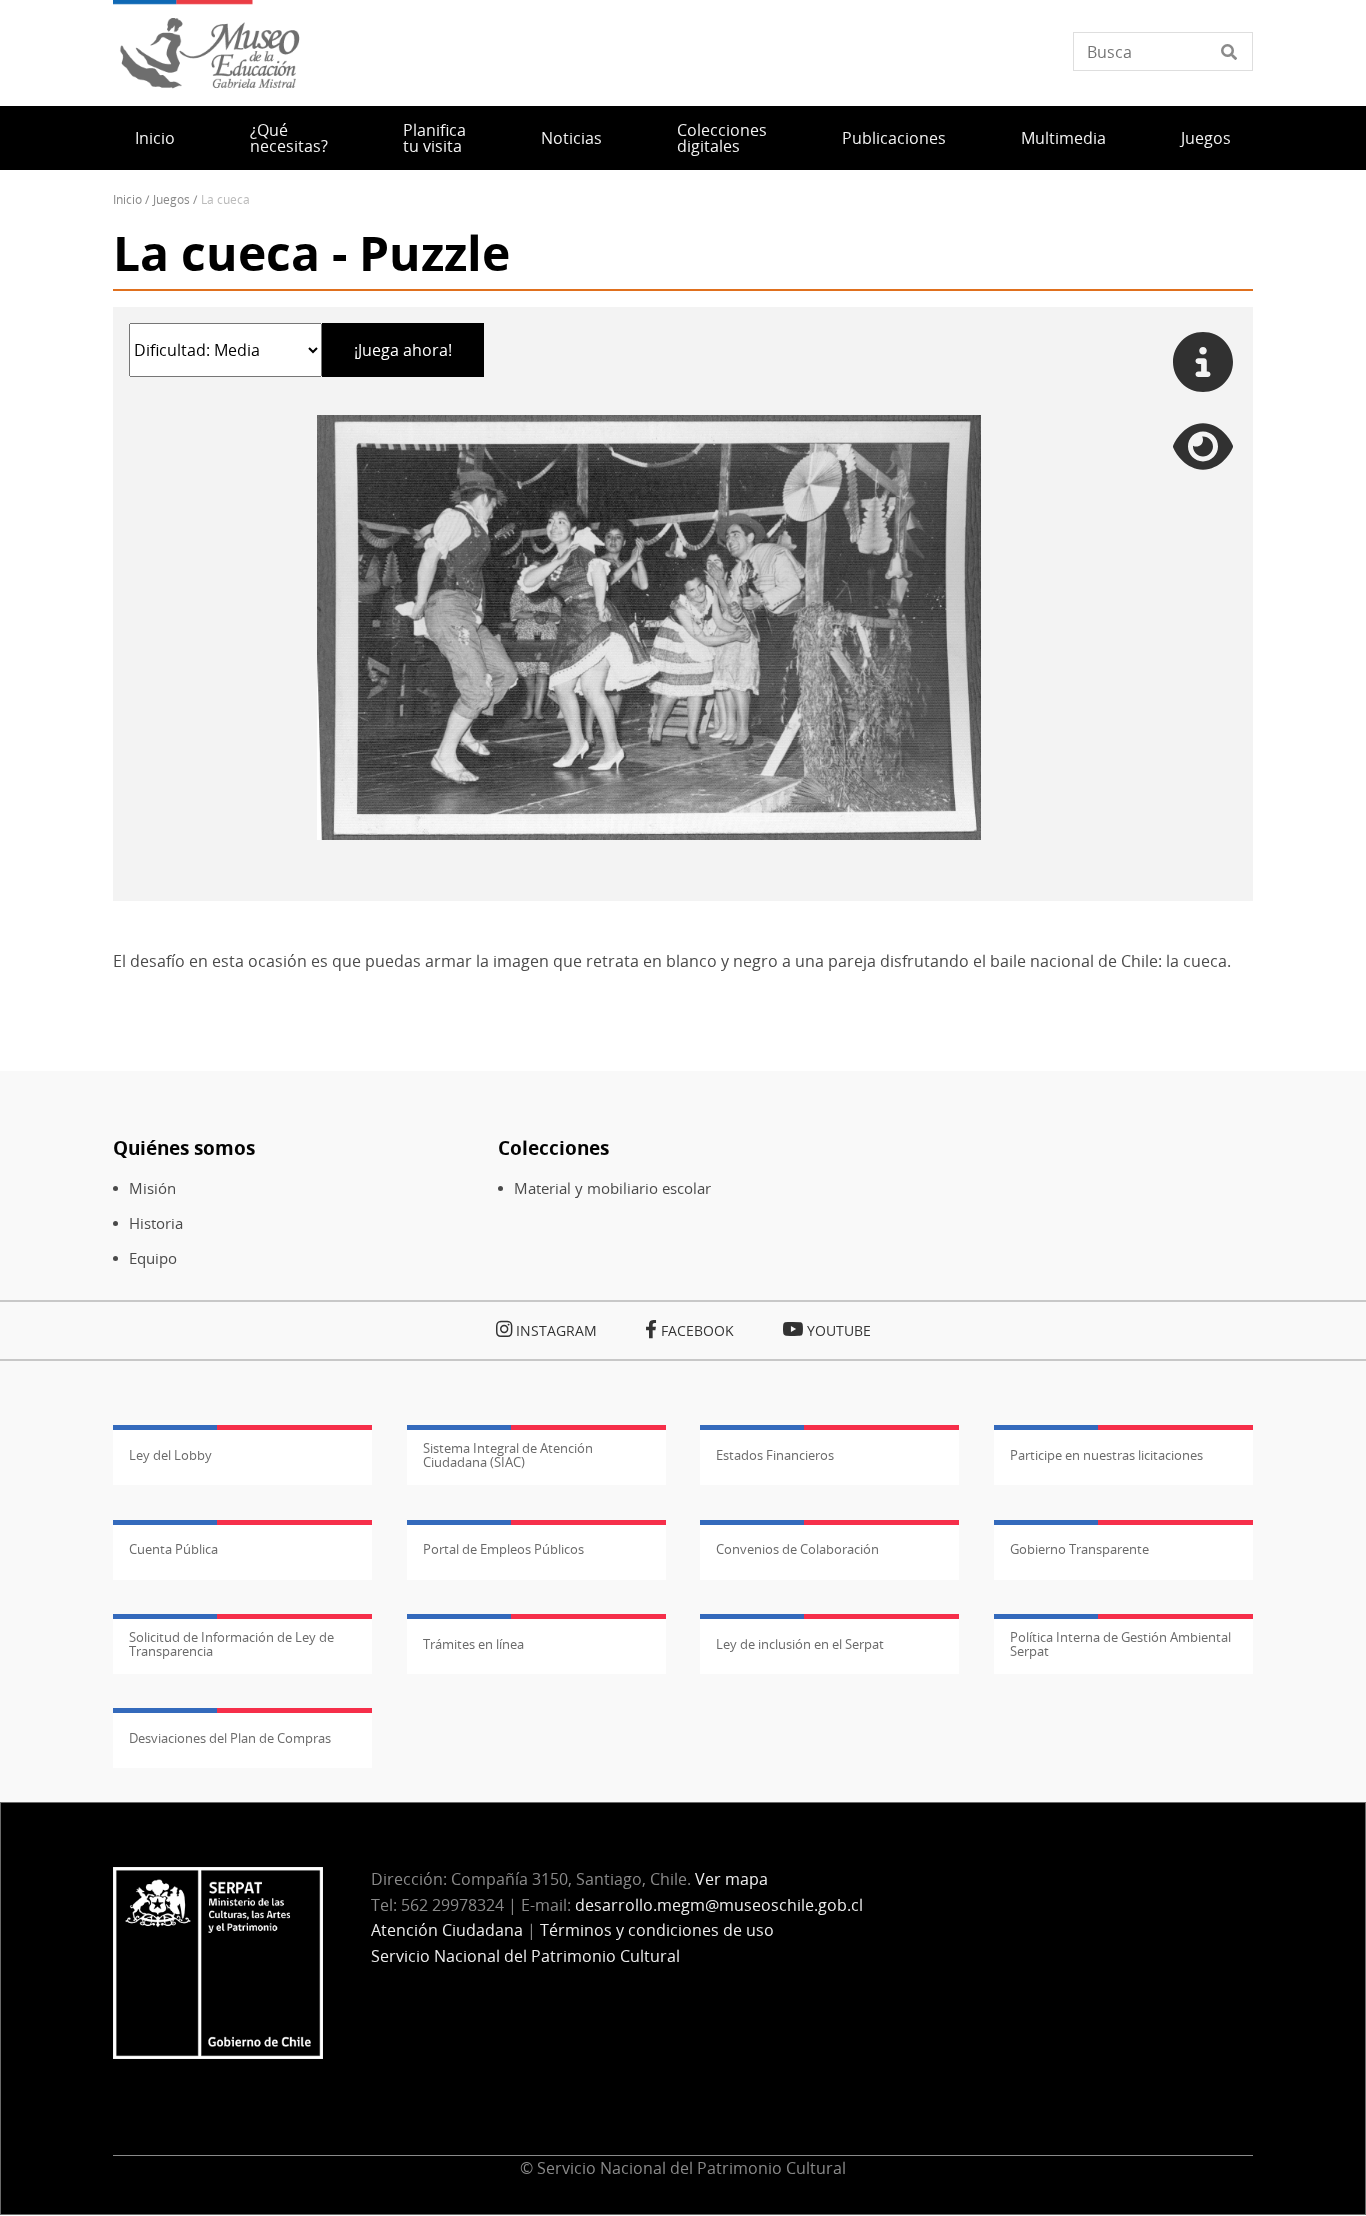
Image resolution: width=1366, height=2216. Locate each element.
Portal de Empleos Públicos (503, 1549)
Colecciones (553, 1147)
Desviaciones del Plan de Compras (230, 1738)
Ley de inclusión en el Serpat (800, 1644)
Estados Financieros (775, 1455)
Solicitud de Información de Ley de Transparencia (231, 1644)
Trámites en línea (473, 1644)
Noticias (571, 138)
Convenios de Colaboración (797, 1549)
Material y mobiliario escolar (612, 1188)
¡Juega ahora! (403, 350)
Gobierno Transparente (1079, 1549)
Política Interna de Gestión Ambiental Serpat (1120, 1644)
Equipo (153, 1258)
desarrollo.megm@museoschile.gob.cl (719, 1905)
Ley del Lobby (170, 1455)
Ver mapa (731, 1879)
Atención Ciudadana (447, 1930)
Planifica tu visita (434, 138)
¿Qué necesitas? (289, 138)
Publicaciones (894, 138)
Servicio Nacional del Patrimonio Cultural (525, 1956)
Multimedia (1063, 138)
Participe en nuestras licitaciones (1106, 1455)
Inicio (155, 138)
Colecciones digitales (722, 138)
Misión (152, 1188)
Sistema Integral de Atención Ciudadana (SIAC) (508, 1455)
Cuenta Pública (173, 1549)
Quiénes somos (184, 1147)
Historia (156, 1223)
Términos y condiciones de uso (657, 1930)
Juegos (1206, 138)
